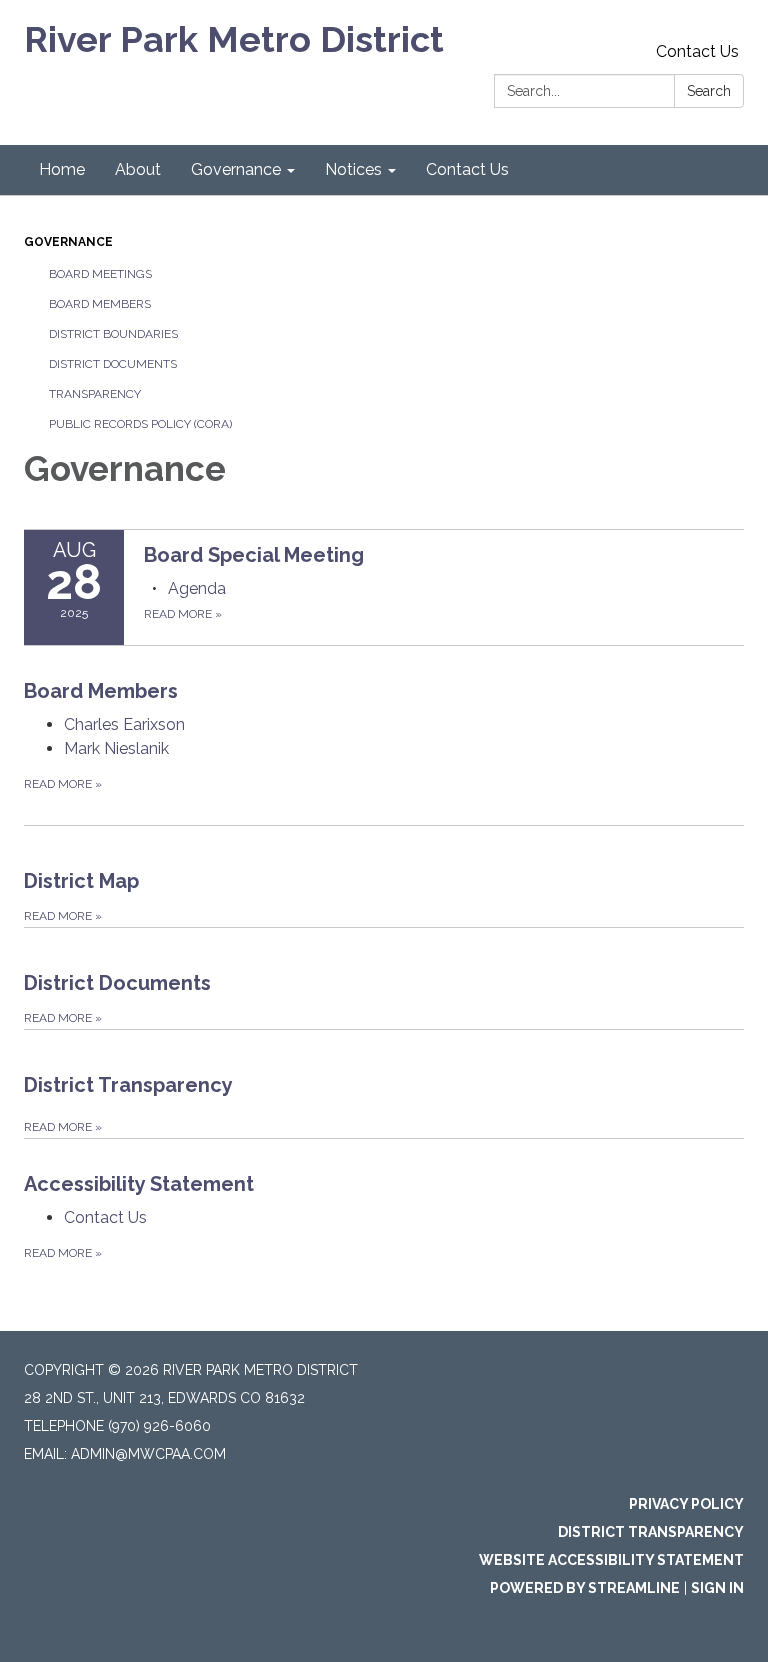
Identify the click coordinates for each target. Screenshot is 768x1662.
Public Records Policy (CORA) (140, 424)
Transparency (95, 394)
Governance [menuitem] (236, 169)
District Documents (113, 364)
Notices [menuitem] (353, 169)
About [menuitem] (138, 169)
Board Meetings (100, 274)
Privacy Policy (686, 1504)
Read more (183, 614)
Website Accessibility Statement (611, 1560)
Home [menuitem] (62, 169)
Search (709, 91)
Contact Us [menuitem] (467, 169)
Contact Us (697, 51)
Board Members (100, 304)
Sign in (717, 1588)
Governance (68, 242)
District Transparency (651, 1532)
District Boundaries (113, 334)
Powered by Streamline (585, 1588)
